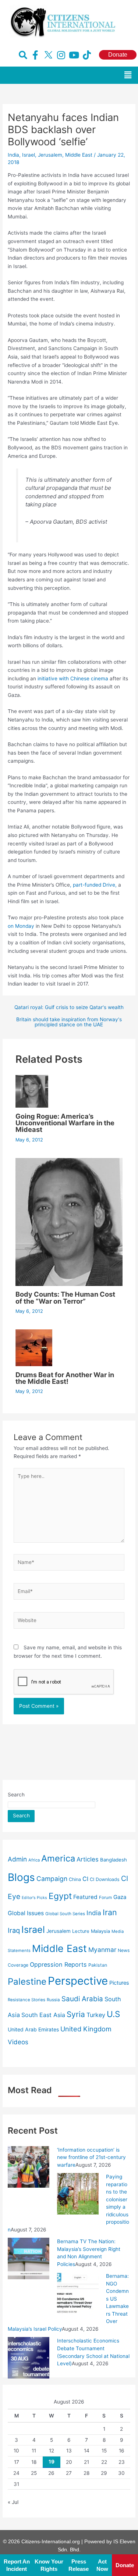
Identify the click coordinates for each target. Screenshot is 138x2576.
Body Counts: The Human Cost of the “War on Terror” (65, 1297)
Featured (85, 1897)
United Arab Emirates (33, 2029)
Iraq (14, 1930)
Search (16, 1795)
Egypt (60, 1896)
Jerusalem (50, 155)
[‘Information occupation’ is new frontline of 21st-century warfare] (29, 2166)
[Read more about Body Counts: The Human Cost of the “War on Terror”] (69, 1221)
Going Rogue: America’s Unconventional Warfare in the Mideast (65, 1123)
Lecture (81, 1931)
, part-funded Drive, (93, 885)
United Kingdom (86, 2029)
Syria (76, 2014)
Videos (18, 2042)
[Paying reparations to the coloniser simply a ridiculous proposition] (78, 2193)
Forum (105, 1898)
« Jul (13, 2502)
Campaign (52, 1879)
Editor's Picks (34, 1898)
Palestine (27, 1982)
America (58, 1858)
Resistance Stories (26, 2000)
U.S (113, 2014)
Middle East (79, 155)
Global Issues (26, 1913)
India (13, 155)
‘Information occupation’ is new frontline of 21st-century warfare (91, 2157)
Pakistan (98, 1965)
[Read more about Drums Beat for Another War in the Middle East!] (34, 1347)
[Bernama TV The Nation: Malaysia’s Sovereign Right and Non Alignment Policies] (29, 2258)
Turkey (96, 2015)
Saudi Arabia (82, 1999)
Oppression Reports (58, 1964)
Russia (53, 2000)
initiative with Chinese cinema (73, 678)
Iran (110, 1912)
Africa (34, 1860)
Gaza (120, 1897)
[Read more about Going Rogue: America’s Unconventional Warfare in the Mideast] (32, 1091)
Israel (29, 155)
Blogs (21, 1877)
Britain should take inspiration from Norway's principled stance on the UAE (69, 1022)
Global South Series (65, 1914)
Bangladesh (114, 1860)
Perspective (78, 1981)
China (75, 1879)
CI (85, 1879)
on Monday (21, 926)
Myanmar (102, 1950)
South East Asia (43, 2015)
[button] (128, 75)
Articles (88, 1859)
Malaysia (100, 1931)
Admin (17, 1859)
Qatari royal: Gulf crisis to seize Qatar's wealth (69, 1008)
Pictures (119, 1983)
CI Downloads (105, 1879)
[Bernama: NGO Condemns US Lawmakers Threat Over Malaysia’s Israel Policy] (78, 2293)
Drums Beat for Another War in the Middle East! (65, 1378)
